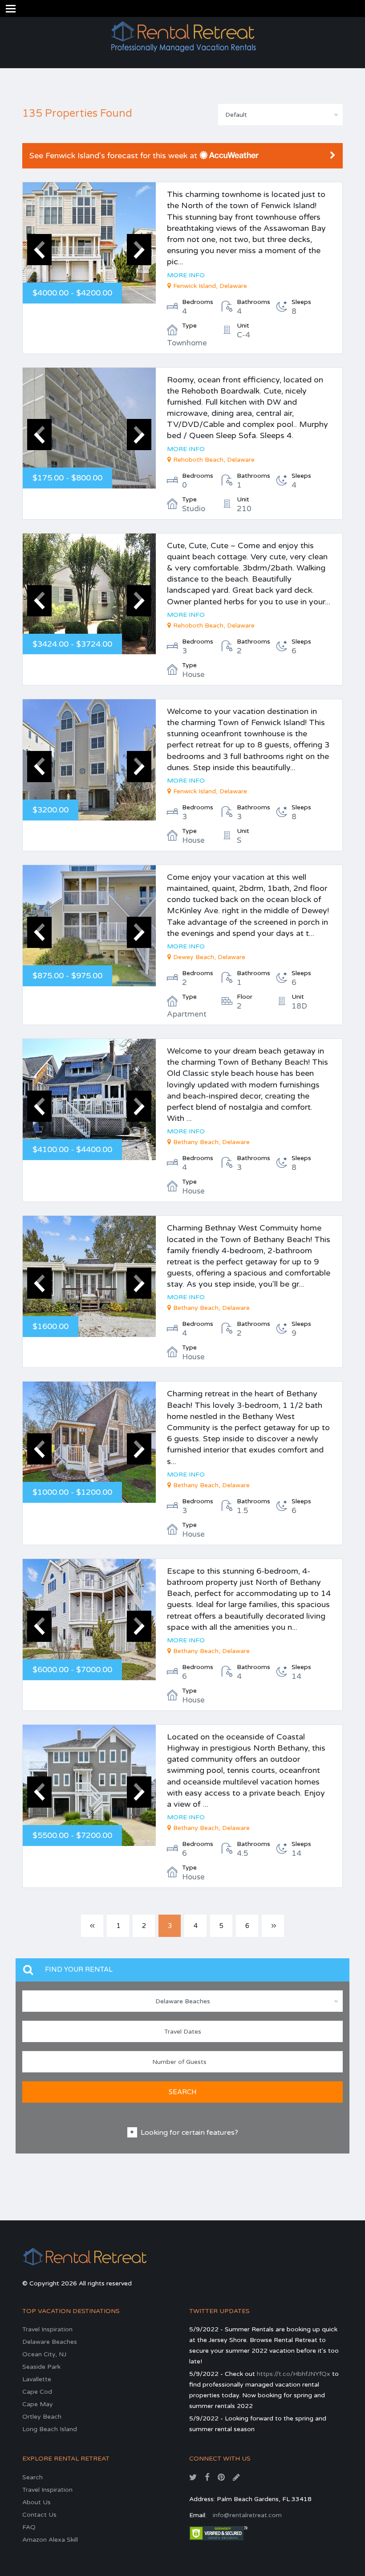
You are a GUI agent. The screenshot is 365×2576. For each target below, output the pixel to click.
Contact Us (39, 2515)
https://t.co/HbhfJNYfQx (294, 2374)
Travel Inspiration (47, 2329)
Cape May (38, 2404)
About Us (36, 2502)
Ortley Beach (42, 2417)
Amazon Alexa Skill (50, 2540)
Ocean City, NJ (44, 2354)
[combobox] (280, 115)
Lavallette (37, 2379)
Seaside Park (41, 2367)
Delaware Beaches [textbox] (183, 2001)
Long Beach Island (50, 2429)
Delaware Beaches (50, 2342)
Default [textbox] (236, 115)
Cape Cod (37, 2392)
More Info (186, 275)
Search (32, 2477)
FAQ (29, 2527)
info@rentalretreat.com (247, 2515)
